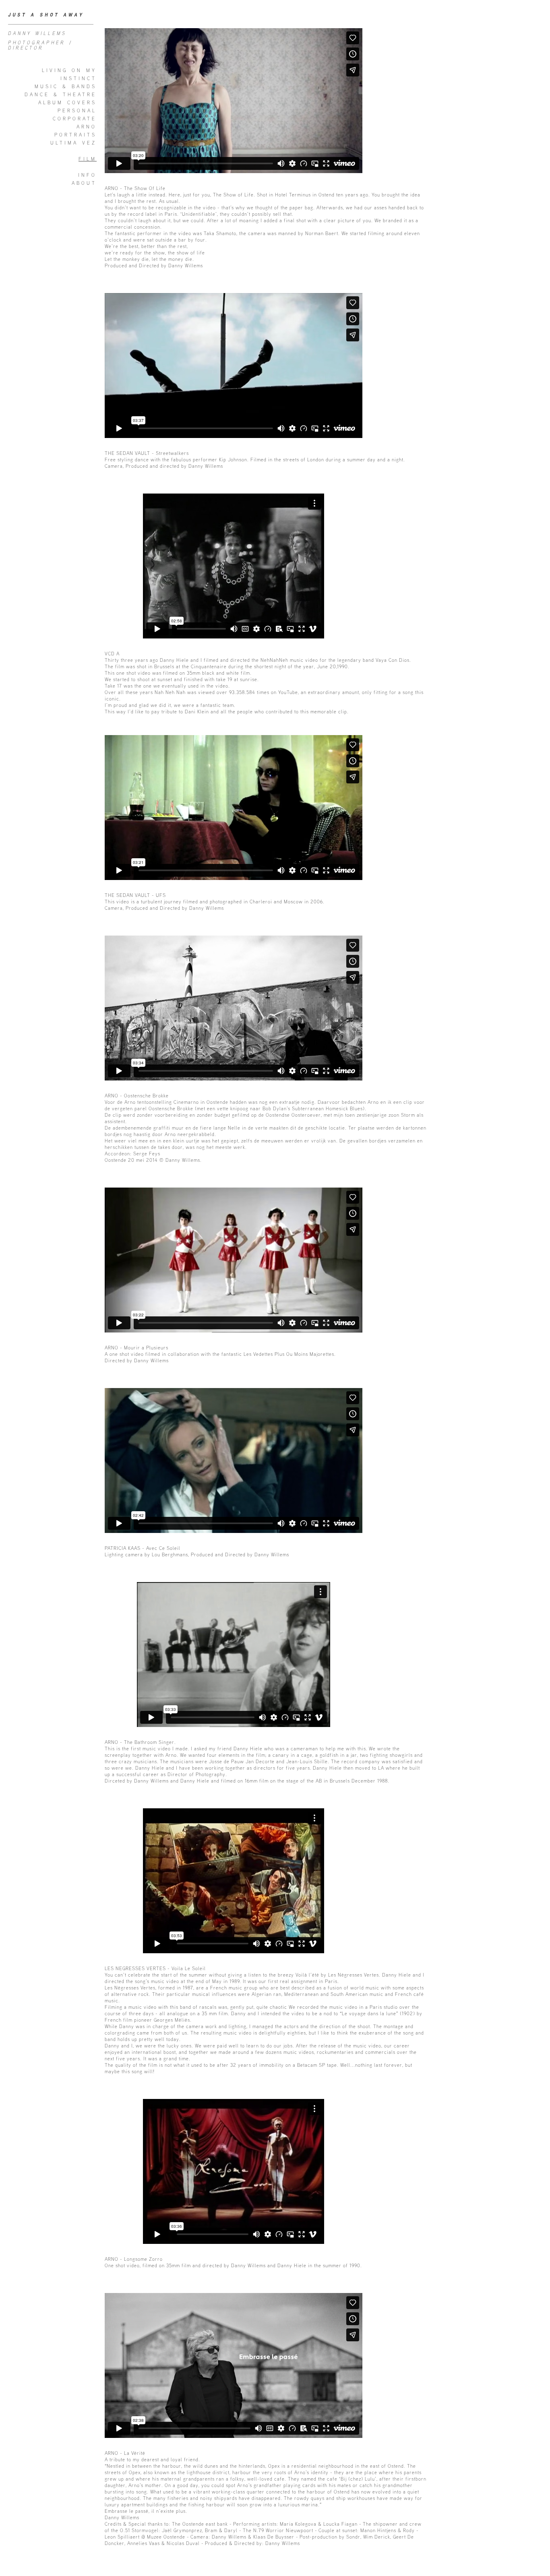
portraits (75, 135)
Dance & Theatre (61, 94)
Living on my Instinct (69, 74)
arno (87, 127)
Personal (77, 111)
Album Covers (67, 102)
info (87, 175)
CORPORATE (75, 119)
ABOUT (84, 183)
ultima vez (73, 143)
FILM (88, 159)
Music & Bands (66, 86)
